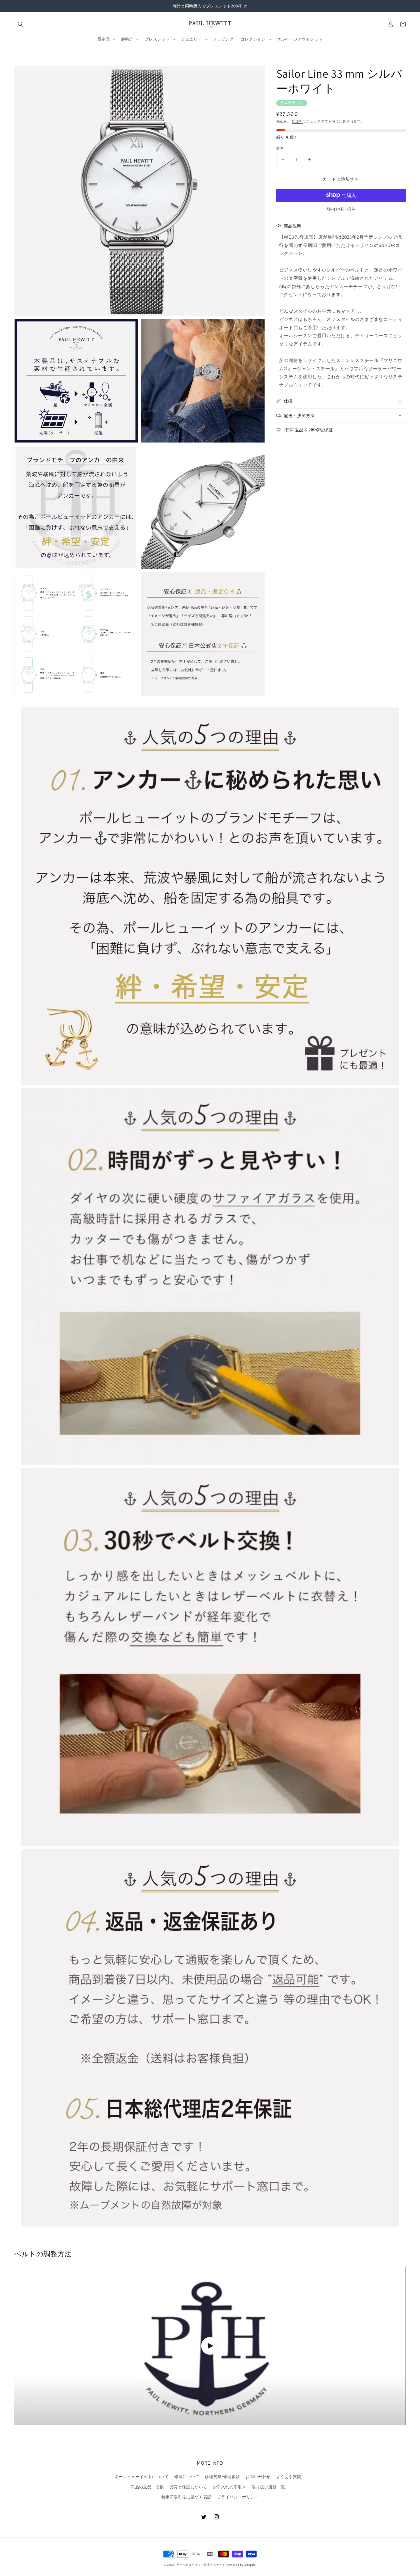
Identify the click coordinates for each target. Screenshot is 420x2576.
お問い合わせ (258, 2477)
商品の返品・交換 (147, 2487)
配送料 (297, 121)
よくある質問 (289, 2477)
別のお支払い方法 (341, 209)
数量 (280, 148)
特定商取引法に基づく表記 (186, 2497)
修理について (187, 2477)
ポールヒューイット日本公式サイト (201, 2565)
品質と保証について (188, 2487)
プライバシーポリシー (238, 2497)
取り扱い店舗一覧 (268, 2487)
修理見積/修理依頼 (222, 2477)
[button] (21, 24)
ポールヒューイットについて (142, 2477)
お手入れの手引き (230, 2487)
